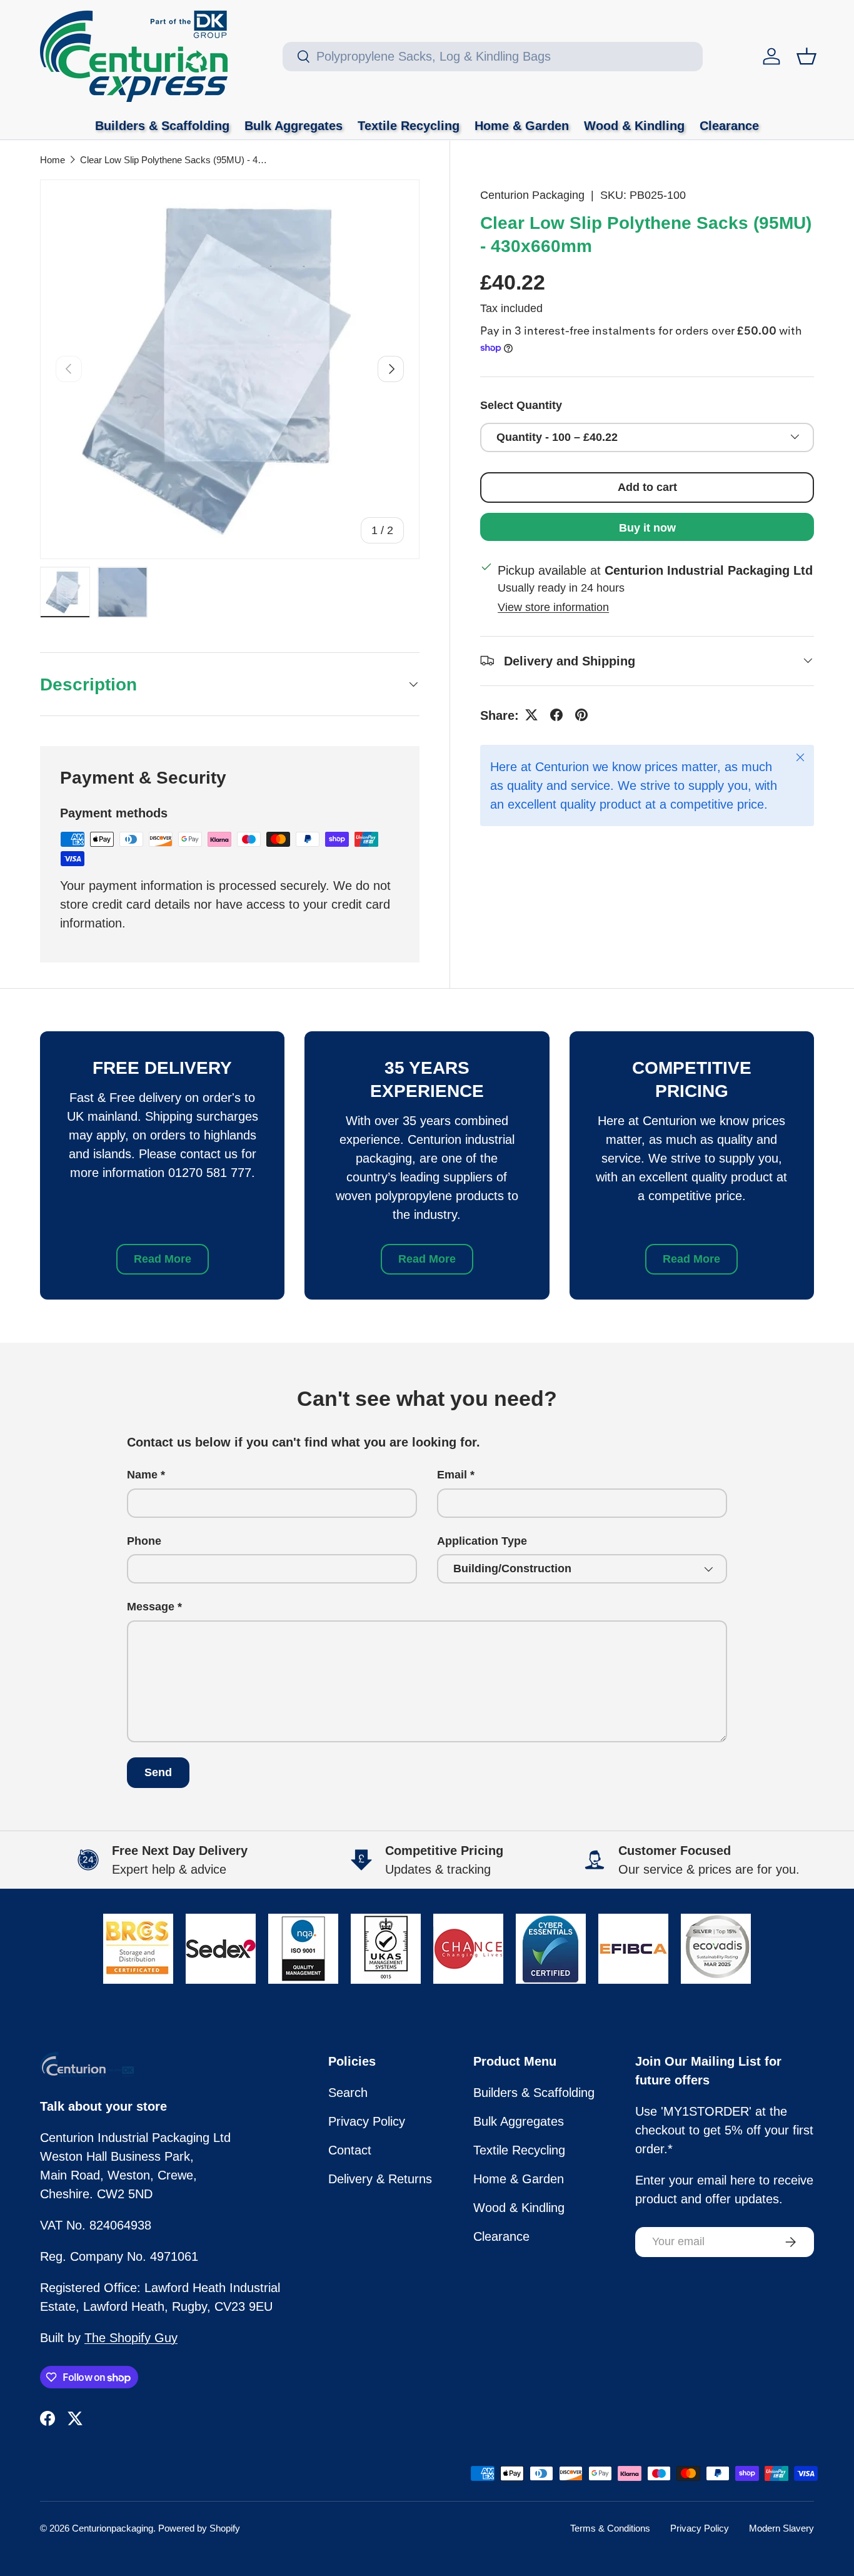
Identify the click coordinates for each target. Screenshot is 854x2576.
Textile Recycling (409, 126)
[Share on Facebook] (556, 715)
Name (142, 1475)
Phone (144, 1541)
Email (452, 1475)
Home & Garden (522, 126)
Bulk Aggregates (294, 126)
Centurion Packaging (532, 195)
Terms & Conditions (610, 2528)
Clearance (729, 126)
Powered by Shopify (199, 2528)
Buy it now (647, 527)
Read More (163, 1259)
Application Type (482, 1541)
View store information (553, 607)
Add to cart (647, 487)
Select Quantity (521, 405)
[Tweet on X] (531, 715)
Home (53, 160)
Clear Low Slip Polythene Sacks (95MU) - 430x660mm (174, 160)
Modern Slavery (781, 2528)
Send (158, 1772)
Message (151, 1607)
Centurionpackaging (113, 2528)
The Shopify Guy (131, 2338)
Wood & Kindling (634, 126)
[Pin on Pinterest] (581, 715)
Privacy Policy (367, 2121)
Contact (350, 2150)
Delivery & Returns (380, 2179)
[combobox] (493, 57)
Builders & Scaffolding (162, 126)
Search (348, 2093)
